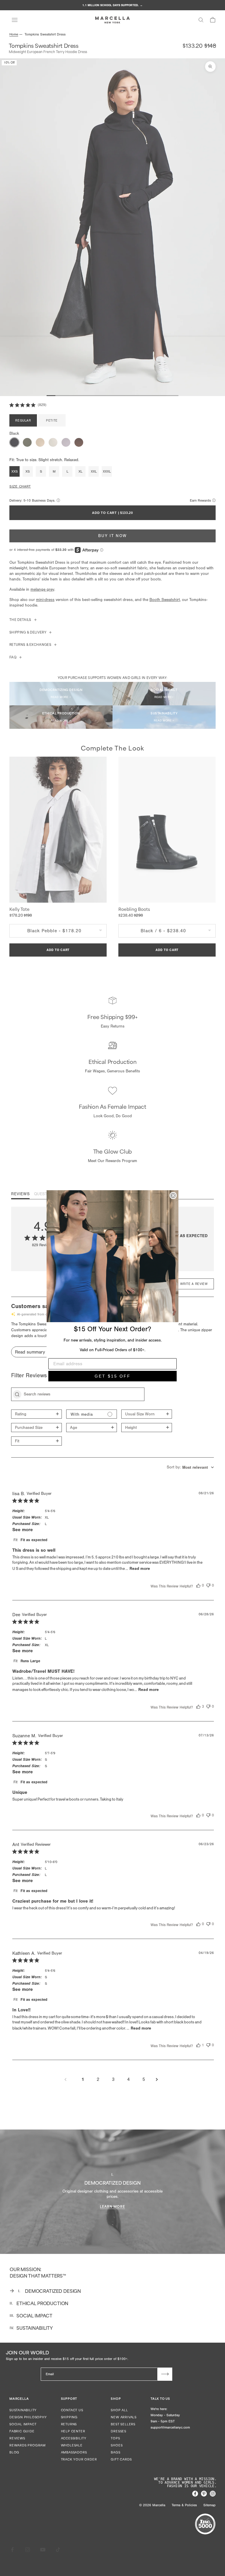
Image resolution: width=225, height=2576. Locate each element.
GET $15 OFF (113, 1376)
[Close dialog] (173, 1196)
